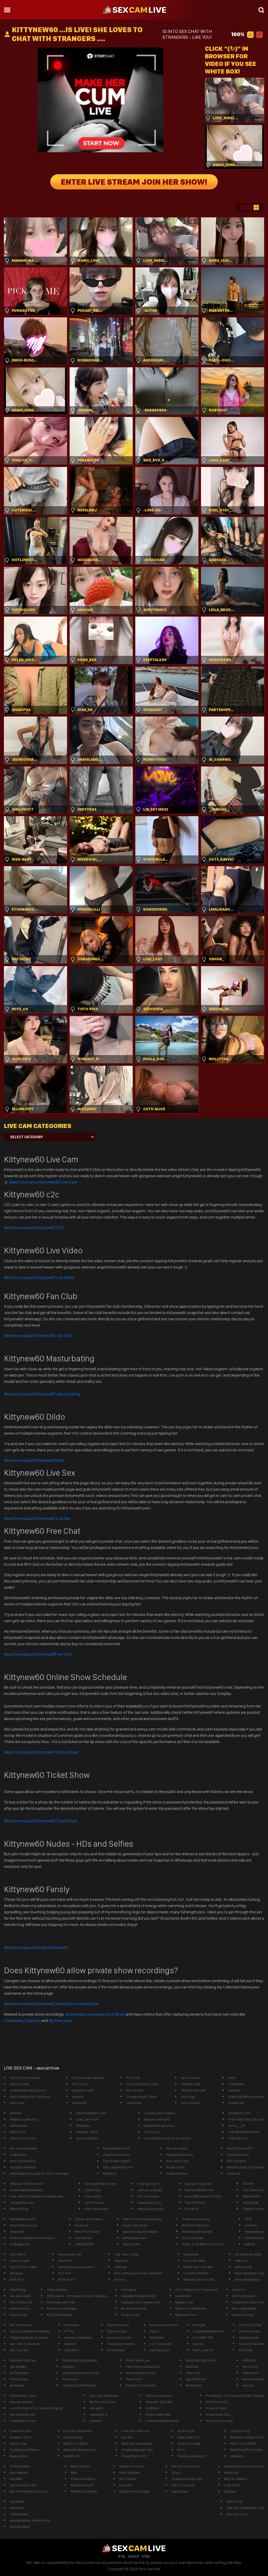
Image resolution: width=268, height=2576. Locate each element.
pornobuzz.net (119, 2337)
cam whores (19, 2084)
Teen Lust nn (203, 2350)
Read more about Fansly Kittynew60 (36, 1947)
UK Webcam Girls (248, 2254)
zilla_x (176, 2472)
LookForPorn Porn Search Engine (36, 2408)
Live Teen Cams (126, 2254)
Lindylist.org (240, 2431)
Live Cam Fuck (87, 2119)
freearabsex (254, 2231)
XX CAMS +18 (203, 2337)
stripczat (233, 2173)
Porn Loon (80, 2084)
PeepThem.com (134, 2456)
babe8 (250, 2244)
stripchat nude (189, 2443)
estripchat (250, 2202)
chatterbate (19, 2514)
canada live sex (22, 2202)
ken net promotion (186, 2466)
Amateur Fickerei (84, 2491)
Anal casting (73, 2437)
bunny (198, 2344)
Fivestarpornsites (121, 2344)
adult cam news (135, 2225)
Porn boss (66, 2279)
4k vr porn (250, 2366)
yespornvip (244, 2267)
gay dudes (18, 2366)
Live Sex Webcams (78, 2431)
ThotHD (248, 2184)
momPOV (65, 2261)
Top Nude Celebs (116, 2161)
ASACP (133, 2556)
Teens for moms (132, 2466)
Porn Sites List (21, 2302)
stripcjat (199, 2325)
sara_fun (126, 2485)
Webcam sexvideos (137, 2443)
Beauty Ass (18, 2456)
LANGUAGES (85, 2244)
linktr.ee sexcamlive (197, 2231)
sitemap (120, 2267)
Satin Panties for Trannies (30, 2096)
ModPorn (110, 2173)
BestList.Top (19, 2209)
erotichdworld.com (141, 2373)
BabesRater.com (23, 2219)
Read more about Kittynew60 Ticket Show (40, 1821)
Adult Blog (18, 2290)
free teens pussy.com (143, 2366)
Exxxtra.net (18, 2315)
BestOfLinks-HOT (240, 2148)
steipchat (17, 2231)
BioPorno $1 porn (196, 2225)
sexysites (17, 2501)
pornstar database (104, 2395)
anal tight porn (149, 2184)
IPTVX (69, 2331)
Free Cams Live (138, 2360)
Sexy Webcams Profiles (203, 2196)
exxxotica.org (243, 2315)
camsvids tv (99, 2414)
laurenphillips (87, 2138)
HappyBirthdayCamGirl (139, 2296)
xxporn (248, 2385)
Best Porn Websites (191, 2308)
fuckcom (82, 2225)
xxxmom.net (19, 2261)
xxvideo (251, 2225)
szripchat (79, 2103)
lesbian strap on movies (245, 2167)
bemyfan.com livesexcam (141, 2302)
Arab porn (70, 2379)
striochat (246, 2350)
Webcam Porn (186, 2315)
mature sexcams (159, 2395)
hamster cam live (23, 2360)
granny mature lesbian (140, 2231)
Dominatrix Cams (23, 2395)
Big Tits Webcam (60, 2315)
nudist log (92, 2190)
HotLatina (129, 2290)
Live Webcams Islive (244, 2132)
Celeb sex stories (196, 2219)
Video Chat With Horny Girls (203, 2244)
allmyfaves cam (135, 2238)
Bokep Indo (184, 2302)
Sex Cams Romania (25, 2078)
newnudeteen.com (91, 2113)
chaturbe (157, 2337)
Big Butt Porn (196, 2379)
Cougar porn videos (160, 2113)
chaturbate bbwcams (26, 2190)
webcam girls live (159, 2402)
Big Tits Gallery (236, 2479)
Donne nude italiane (88, 2078)
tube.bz (68, 2366)
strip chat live (57, 2290)
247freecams (20, 2466)
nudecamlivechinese (162, 2421)
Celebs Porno (253, 2209)
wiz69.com (186, 2431)
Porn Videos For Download (196, 2290)
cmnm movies (250, 2331)
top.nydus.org (177, 2161)
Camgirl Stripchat (198, 2184)
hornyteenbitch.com (100, 2184)
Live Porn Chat (250, 2325)
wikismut (16, 2508)
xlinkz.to (238, 2290)
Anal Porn (17, 2279)
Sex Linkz (17, 2103)
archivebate (76, 2014)
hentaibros (18, 2126)
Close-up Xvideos (89, 2219)
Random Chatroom (140, 2385)
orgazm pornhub (116, 2155)
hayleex (70, 2344)
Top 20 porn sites (23, 2267)
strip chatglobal (247, 2279)
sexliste (16, 2113)
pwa (74, 2472)
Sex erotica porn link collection (138, 2273)
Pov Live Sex (117, 2331)
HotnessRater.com (199, 2190)
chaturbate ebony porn (28, 2090)
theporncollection (24, 2119)
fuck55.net (72, 2456)
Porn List (133, 2078)
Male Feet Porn (189, 2437)
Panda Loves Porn (192, 2456)
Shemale (83, 2126)
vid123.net (234, 2501)
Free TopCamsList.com (246, 2119)
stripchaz (231, 2472)
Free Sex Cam (21, 2431)
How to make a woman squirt (32, 2238)
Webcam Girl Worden (26, 2184)
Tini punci (152, 2132)
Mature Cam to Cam (199, 2279)
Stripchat (33, 2020)
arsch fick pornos (23, 2225)
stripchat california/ (201, 2360)
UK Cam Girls (20, 2527)
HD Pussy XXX (217, 2402)
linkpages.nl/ (20, 2244)
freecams (72, 2325)
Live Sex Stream (196, 2273)
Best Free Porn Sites (246, 2450)
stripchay (121, 2261)
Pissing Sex (19, 2379)
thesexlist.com (82, 2485)
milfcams (249, 2360)
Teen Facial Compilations (142, 2219)
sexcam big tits (21, 2402)
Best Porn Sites (87, 2231)
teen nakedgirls (244, 2308)
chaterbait (18, 2155)
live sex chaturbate (62, 2308)
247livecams (19, 2373)
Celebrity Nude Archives (29, 2337)
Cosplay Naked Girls (208, 2331)
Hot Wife (16, 2479)
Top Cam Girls (253, 2190)
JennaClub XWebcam (79, 2385)
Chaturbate (14, 2020)
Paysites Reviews (180, 2155)
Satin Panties (129, 2472)
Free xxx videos (83, 2479)
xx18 (232, 2078)
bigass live (180, 2491)
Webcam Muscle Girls (80, 2450)
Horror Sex (135, 2090)
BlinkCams (194, 2385)
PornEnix (192, 2209)
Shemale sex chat (61, 2302)
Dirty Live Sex (192, 2238)
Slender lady (191, 2084)
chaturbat (191, 2254)
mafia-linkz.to (239, 2138)
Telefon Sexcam (193, 2090)
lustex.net (236, 2103)
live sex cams (177, 2148)
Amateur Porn (21, 2437)
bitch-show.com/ (23, 2161)
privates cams (87, 2132)
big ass (127, 2437)
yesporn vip (130, 2315)
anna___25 (237, 2126)
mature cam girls (157, 2119)
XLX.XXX (65, 2273)
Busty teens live (134, 2308)
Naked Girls (251, 2196)
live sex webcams (24, 2148)
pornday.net (19, 2472)
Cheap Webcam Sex (137, 2450)
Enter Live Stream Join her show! (134, 182)
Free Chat (38, 1654)
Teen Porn (134, 2379)
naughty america (23, 2167)
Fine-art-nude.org (135, 2431)
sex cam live (19, 2350)
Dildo (34, 1460)
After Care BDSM (243, 2443)
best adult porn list (249, 2273)
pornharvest (191, 2103)
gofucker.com (83, 2090)
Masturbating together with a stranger (40, 2173)
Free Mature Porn (23, 2421)
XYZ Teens (127, 2479)
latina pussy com (150, 2209)
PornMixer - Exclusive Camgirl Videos (235, 2395)
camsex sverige (150, 2190)
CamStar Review (251, 2344)
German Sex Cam (23, 2485)
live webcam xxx (23, 2414)
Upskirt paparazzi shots (81, 2373)
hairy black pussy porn (76, 2267)
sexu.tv (78, 2096)
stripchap (134, 2103)
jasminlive (183, 2296)
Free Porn (232, 2485)
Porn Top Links (183, 2485)
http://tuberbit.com (118, 2167)
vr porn (120, 2279)
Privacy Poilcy (216, 2408)
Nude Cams (175, 2167)
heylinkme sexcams (159, 2126)
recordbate (115, 2014)
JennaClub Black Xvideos (29, 2331)
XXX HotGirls (236, 2161)
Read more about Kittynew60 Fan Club (38, 1336)
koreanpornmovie (163, 2325)
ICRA (146, 2556)
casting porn (159, 2350)
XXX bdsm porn (244, 2296)
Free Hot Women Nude (246, 2096)
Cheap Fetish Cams (142, 2096)
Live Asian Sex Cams (143, 2084)
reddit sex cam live (198, 2267)
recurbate (96, 2014)
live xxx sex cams (219, 2421)
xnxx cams (93, 2196)
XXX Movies (116, 2350)
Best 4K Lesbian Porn (247, 2437)
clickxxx (96, 2421)
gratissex (17, 2385)
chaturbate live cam (187, 2479)
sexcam (234, 2090)
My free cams (60, 2020)
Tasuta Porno (195, 2202)
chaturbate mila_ (219, 2414)
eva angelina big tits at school (167, 2138)
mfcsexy (16, 2273)
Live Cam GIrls (194, 2261)
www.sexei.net (70, 2254)
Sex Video (18, 2254)
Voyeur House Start (134, 2491)
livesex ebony (253, 2379)
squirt (154, 2331)
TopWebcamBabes (24, 2450)
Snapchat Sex (177, 2173)
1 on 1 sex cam (161, 2344)
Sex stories (84, 2238)
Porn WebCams (97, 2209)
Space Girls (132, 2244)
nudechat (236, 2084)
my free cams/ (118, 2325)
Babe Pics (17, 2132)
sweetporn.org (149, 2202)
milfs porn (250, 2373)
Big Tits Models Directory (29, 2491)
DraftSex (152, 2408)
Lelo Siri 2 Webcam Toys (245, 2508)
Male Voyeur (80, 2466)
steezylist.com (238, 2155)
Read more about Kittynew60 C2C (34, 1228)
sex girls (96, 2408)
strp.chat (193, 2373)
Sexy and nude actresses (244, 2466)
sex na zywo (191, 2078)
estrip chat (18, 2443)
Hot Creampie (148, 2196)
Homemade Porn (116, 2148)
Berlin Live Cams (102, 2402)
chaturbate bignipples (80, 2360)
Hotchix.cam (254, 2238)
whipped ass (249, 2337)
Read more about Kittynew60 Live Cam (43, 1182)
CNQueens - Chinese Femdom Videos (77, 2296)
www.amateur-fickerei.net (30, 2520)
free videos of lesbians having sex (37, 2196)
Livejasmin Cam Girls (248, 2302)
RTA (122, 2556)
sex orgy (188, 2096)
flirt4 (248, 2219)
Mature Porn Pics (23, 2138)
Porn (181, 2450)
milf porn (242, 2261)
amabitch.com (239, 2113)
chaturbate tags (158, 2414)
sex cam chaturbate (25, 2344)
